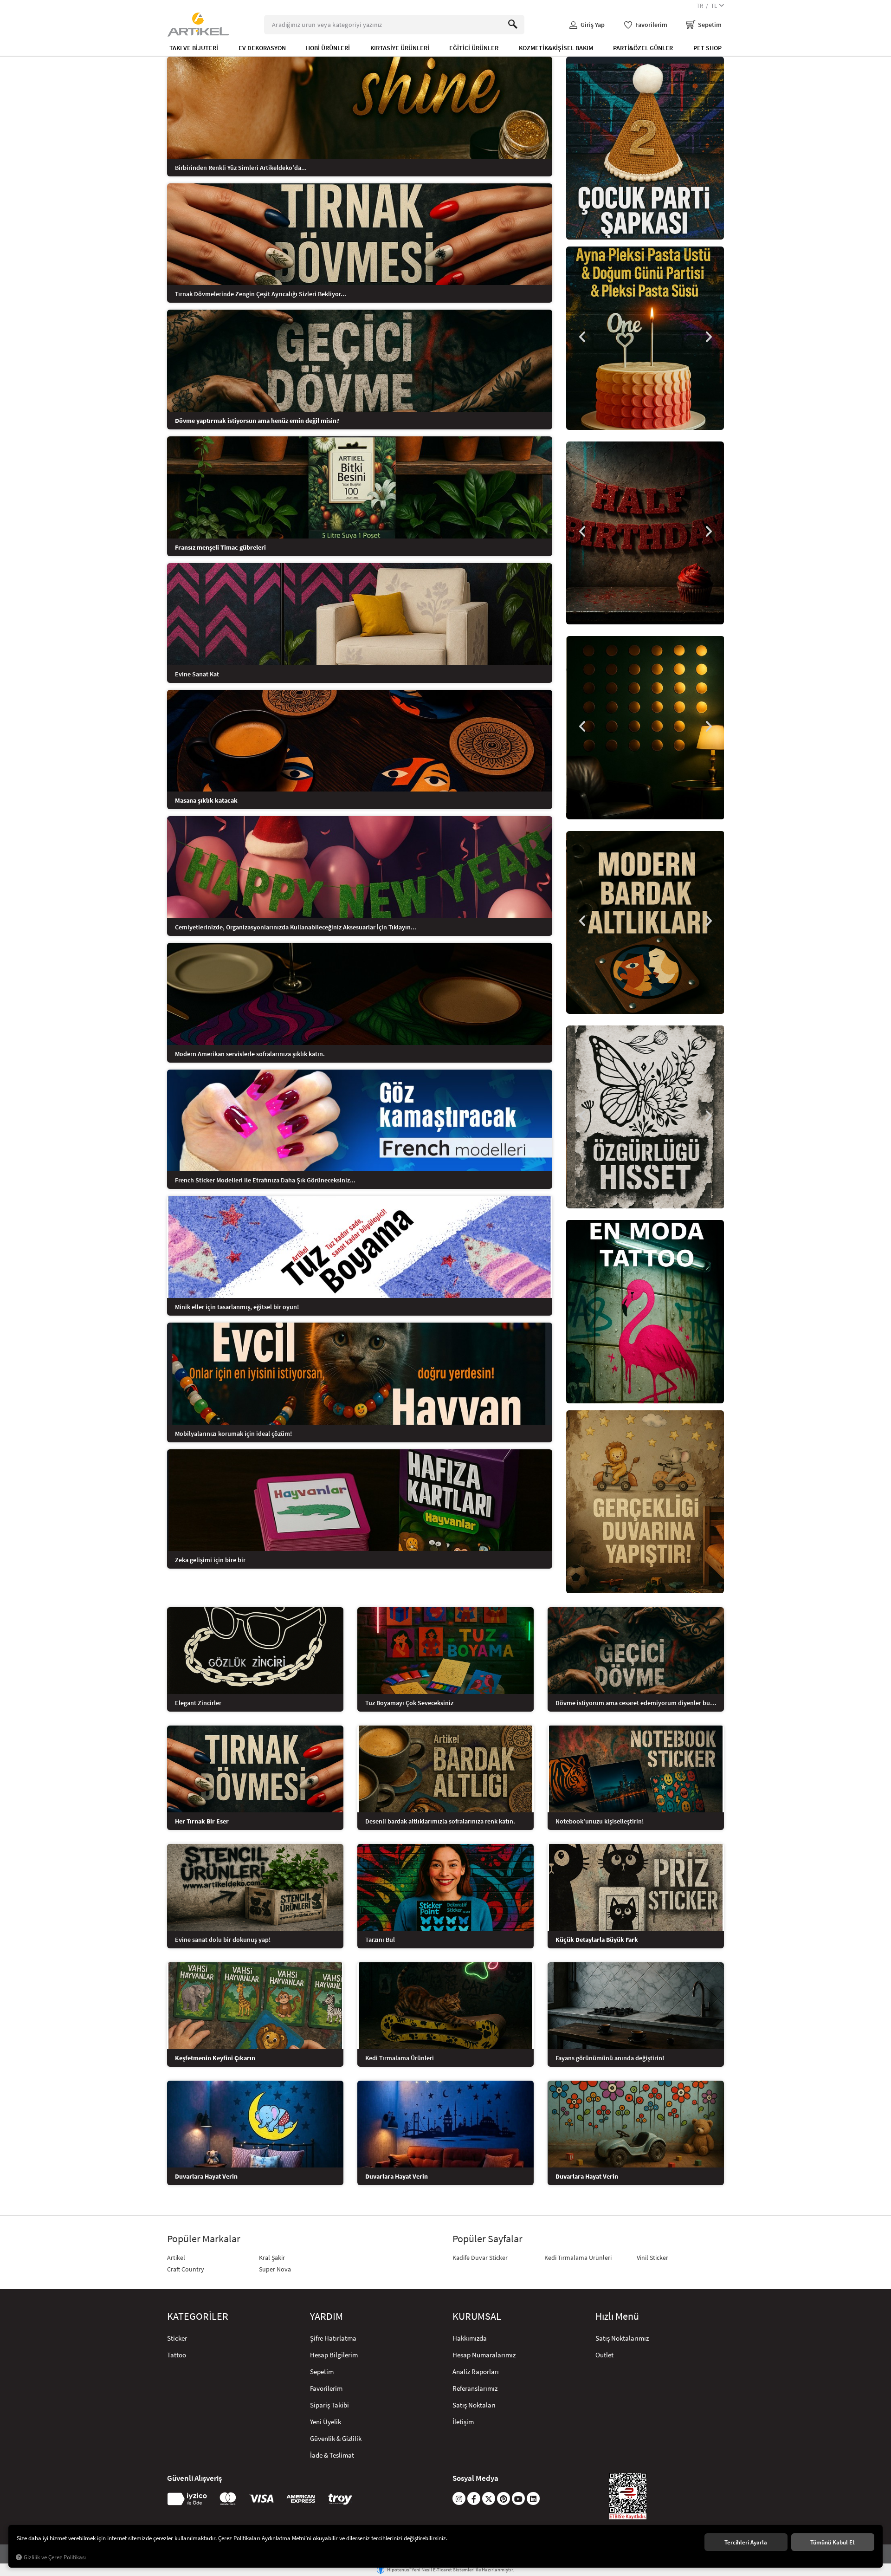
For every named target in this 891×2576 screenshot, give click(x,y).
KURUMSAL (477, 2316)
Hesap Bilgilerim (334, 2355)
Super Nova (275, 2269)
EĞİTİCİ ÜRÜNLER (474, 48)
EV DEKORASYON (262, 48)
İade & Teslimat (332, 2455)
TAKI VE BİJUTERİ (194, 48)
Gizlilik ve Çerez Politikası (55, 2557)
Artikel (176, 2258)
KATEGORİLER (198, 2316)
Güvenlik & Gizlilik (336, 2438)
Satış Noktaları (474, 2405)
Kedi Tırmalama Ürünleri (578, 2258)
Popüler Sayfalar (487, 2239)
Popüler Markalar (204, 2239)
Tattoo (177, 2355)
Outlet (604, 2355)
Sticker (177, 2338)
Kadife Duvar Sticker (480, 2258)
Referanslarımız (475, 2388)
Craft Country (186, 2269)
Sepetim (322, 2372)
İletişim (463, 2422)
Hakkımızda (470, 2338)
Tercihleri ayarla (746, 2542)
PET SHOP (707, 48)
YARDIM (326, 2316)
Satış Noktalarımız (622, 2338)
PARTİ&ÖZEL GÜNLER (643, 48)
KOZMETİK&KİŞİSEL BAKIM (556, 48)
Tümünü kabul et (833, 2542)
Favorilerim (326, 2388)
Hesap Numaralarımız (484, 2355)
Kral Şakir (272, 2258)
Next (708, 337)
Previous (582, 337)
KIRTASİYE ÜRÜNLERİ (400, 48)
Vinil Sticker (652, 2258)
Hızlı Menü (617, 2316)
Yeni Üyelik (326, 2422)
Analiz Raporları (476, 2372)
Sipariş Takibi (329, 2405)
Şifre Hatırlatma (333, 2338)
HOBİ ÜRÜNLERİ (328, 48)
